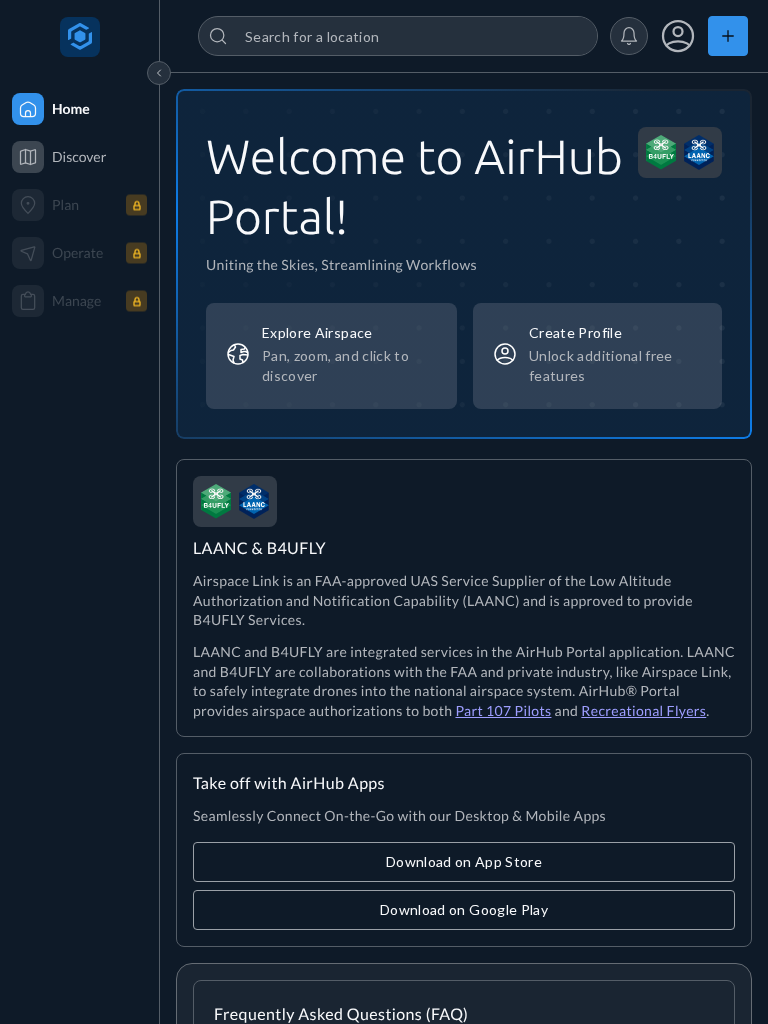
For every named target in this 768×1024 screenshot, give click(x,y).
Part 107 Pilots (503, 710)
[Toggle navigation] (159, 73)
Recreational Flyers (643, 710)
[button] (629, 36)
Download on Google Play (464, 909)
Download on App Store (464, 861)
